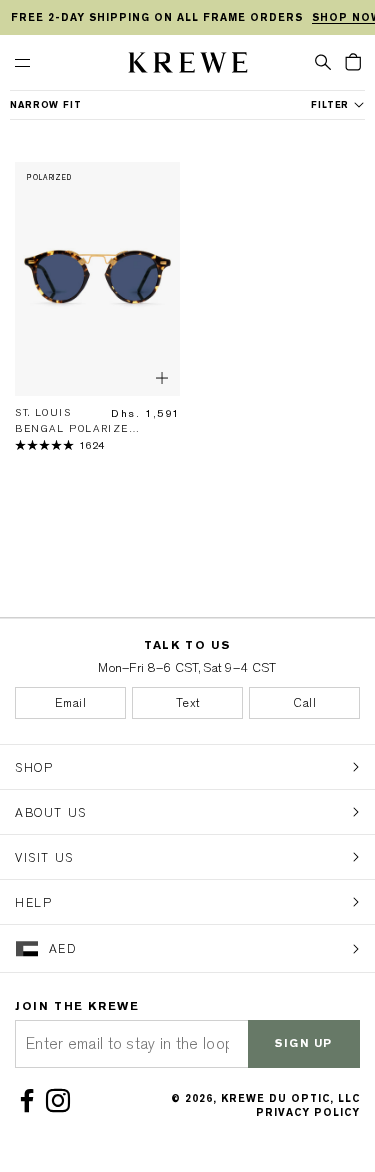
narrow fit (46, 105)
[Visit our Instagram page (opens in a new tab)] (61, 1101)
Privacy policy (308, 1112)
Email (71, 703)
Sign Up (304, 1043)
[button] (323, 61)
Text (188, 703)
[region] (187, 18)
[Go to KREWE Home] (188, 65)
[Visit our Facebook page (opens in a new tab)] (30, 1101)
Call (304, 703)
